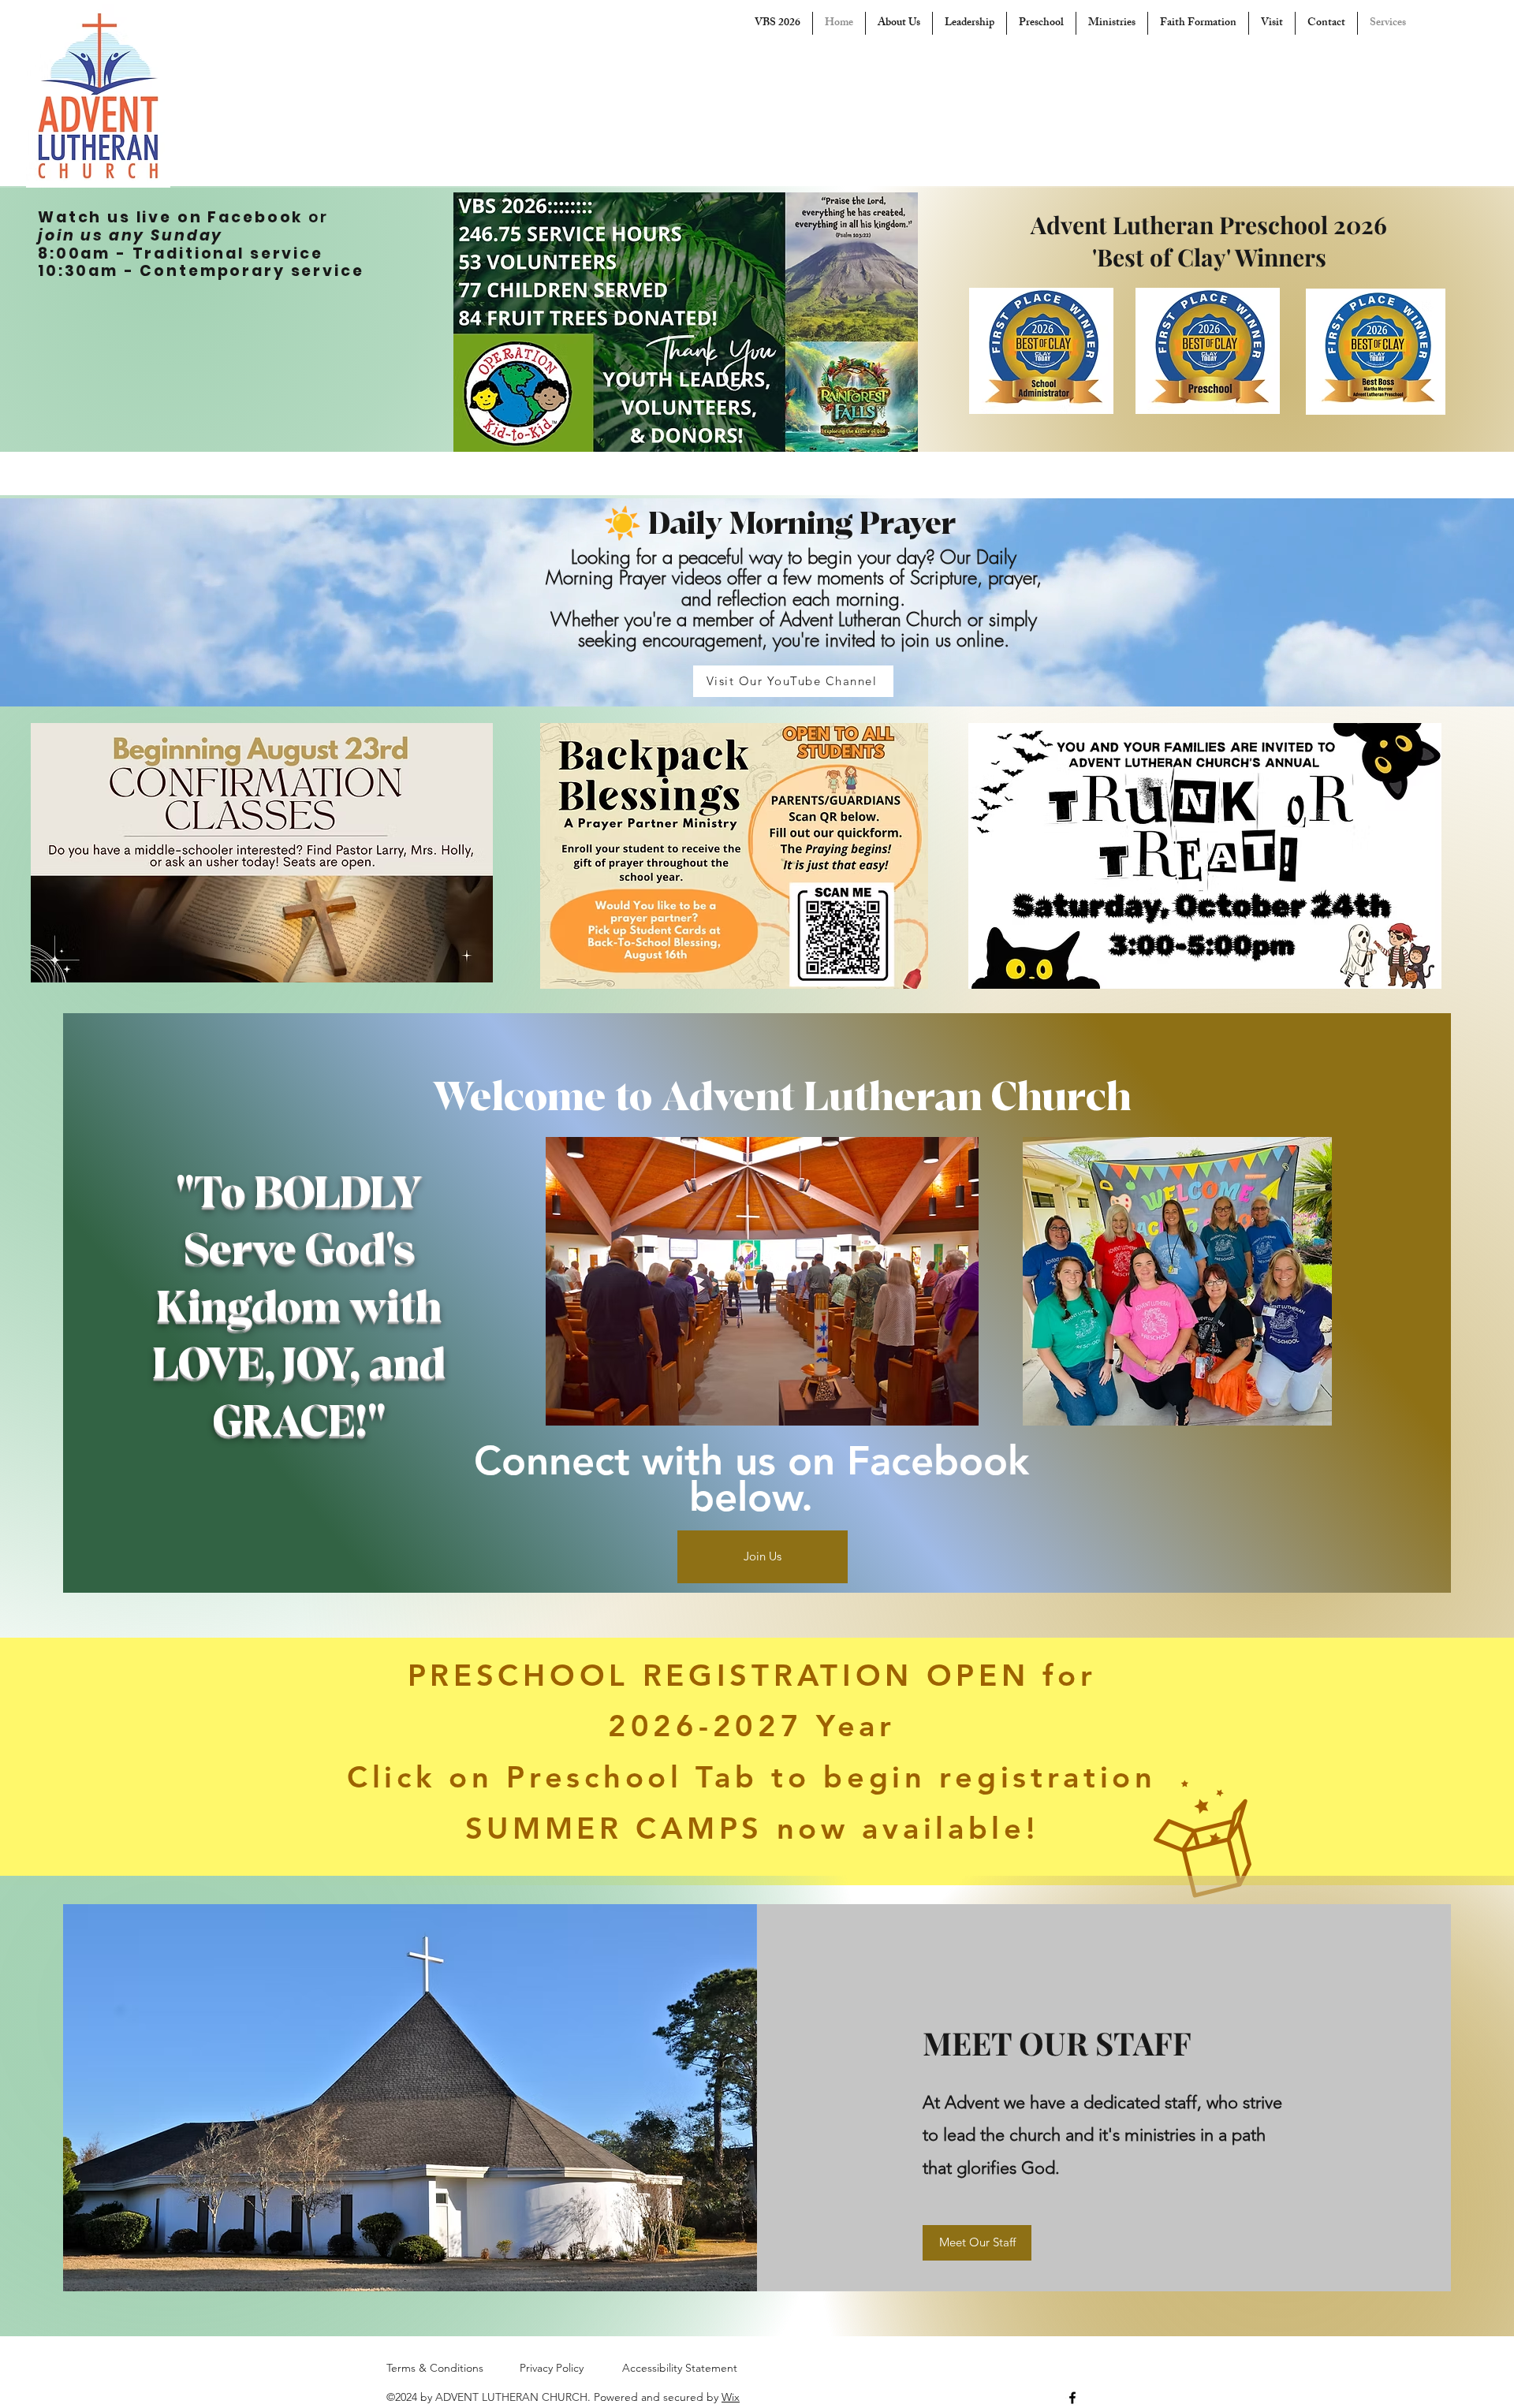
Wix (731, 2397)
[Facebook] (1072, 2398)
